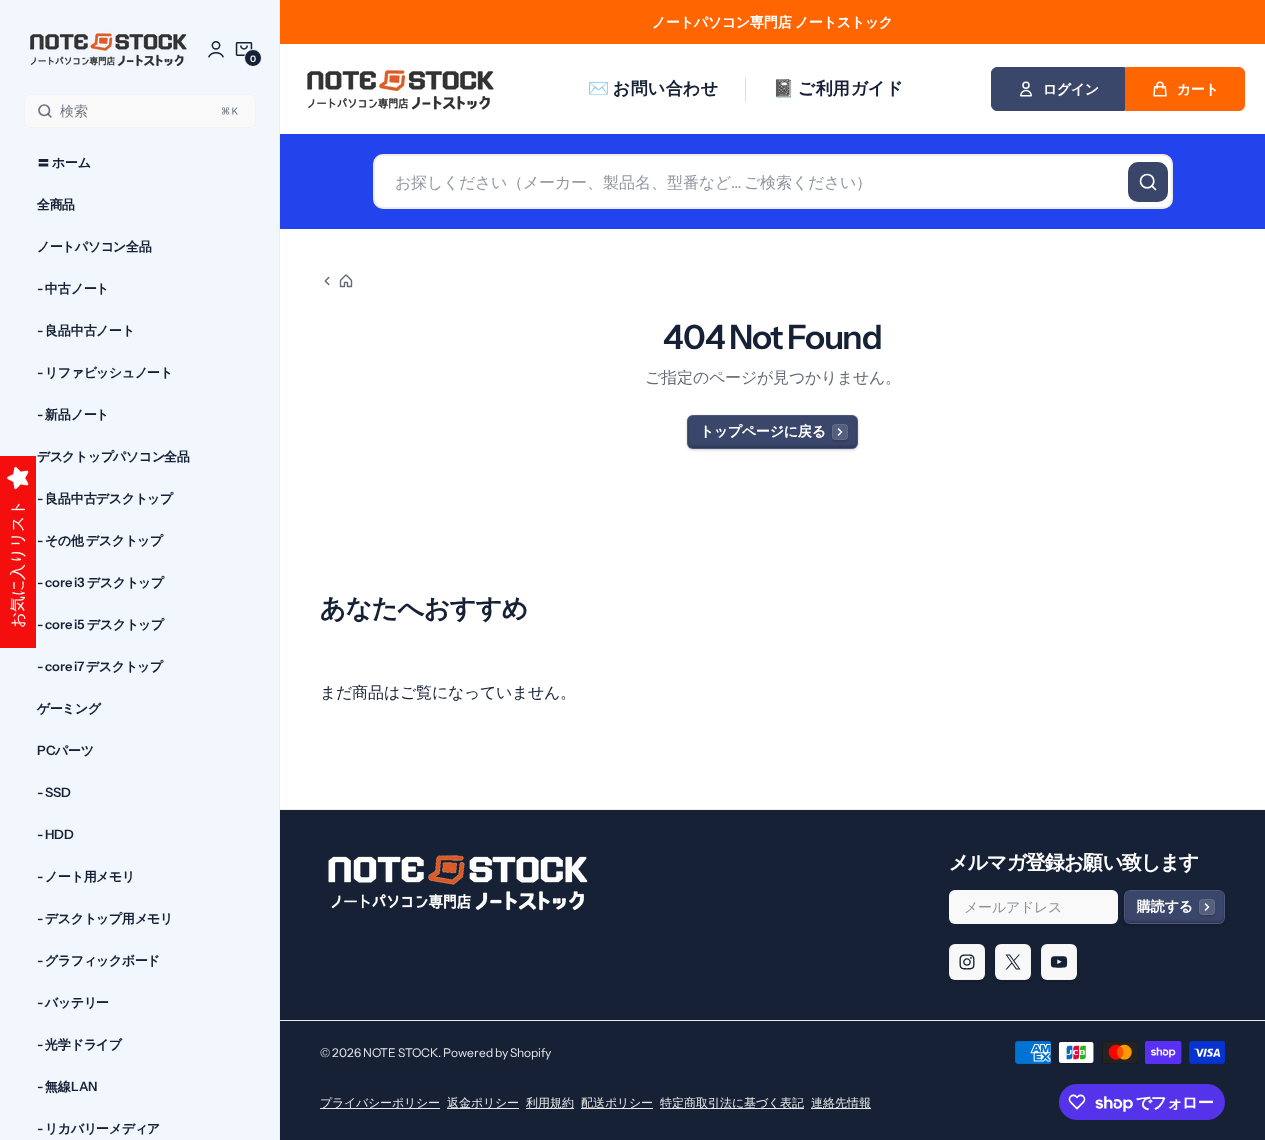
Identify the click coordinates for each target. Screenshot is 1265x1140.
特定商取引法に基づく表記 (732, 1102)
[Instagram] (967, 962)
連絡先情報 (841, 1102)
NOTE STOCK (400, 1052)
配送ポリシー (617, 1102)
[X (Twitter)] (1013, 962)
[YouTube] (1059, 962)
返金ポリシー (483, 1102)
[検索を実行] (1148, 182)
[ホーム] (337, 281)
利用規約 (550, 1102)
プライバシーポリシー (380, 1102)
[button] (244, 49)
